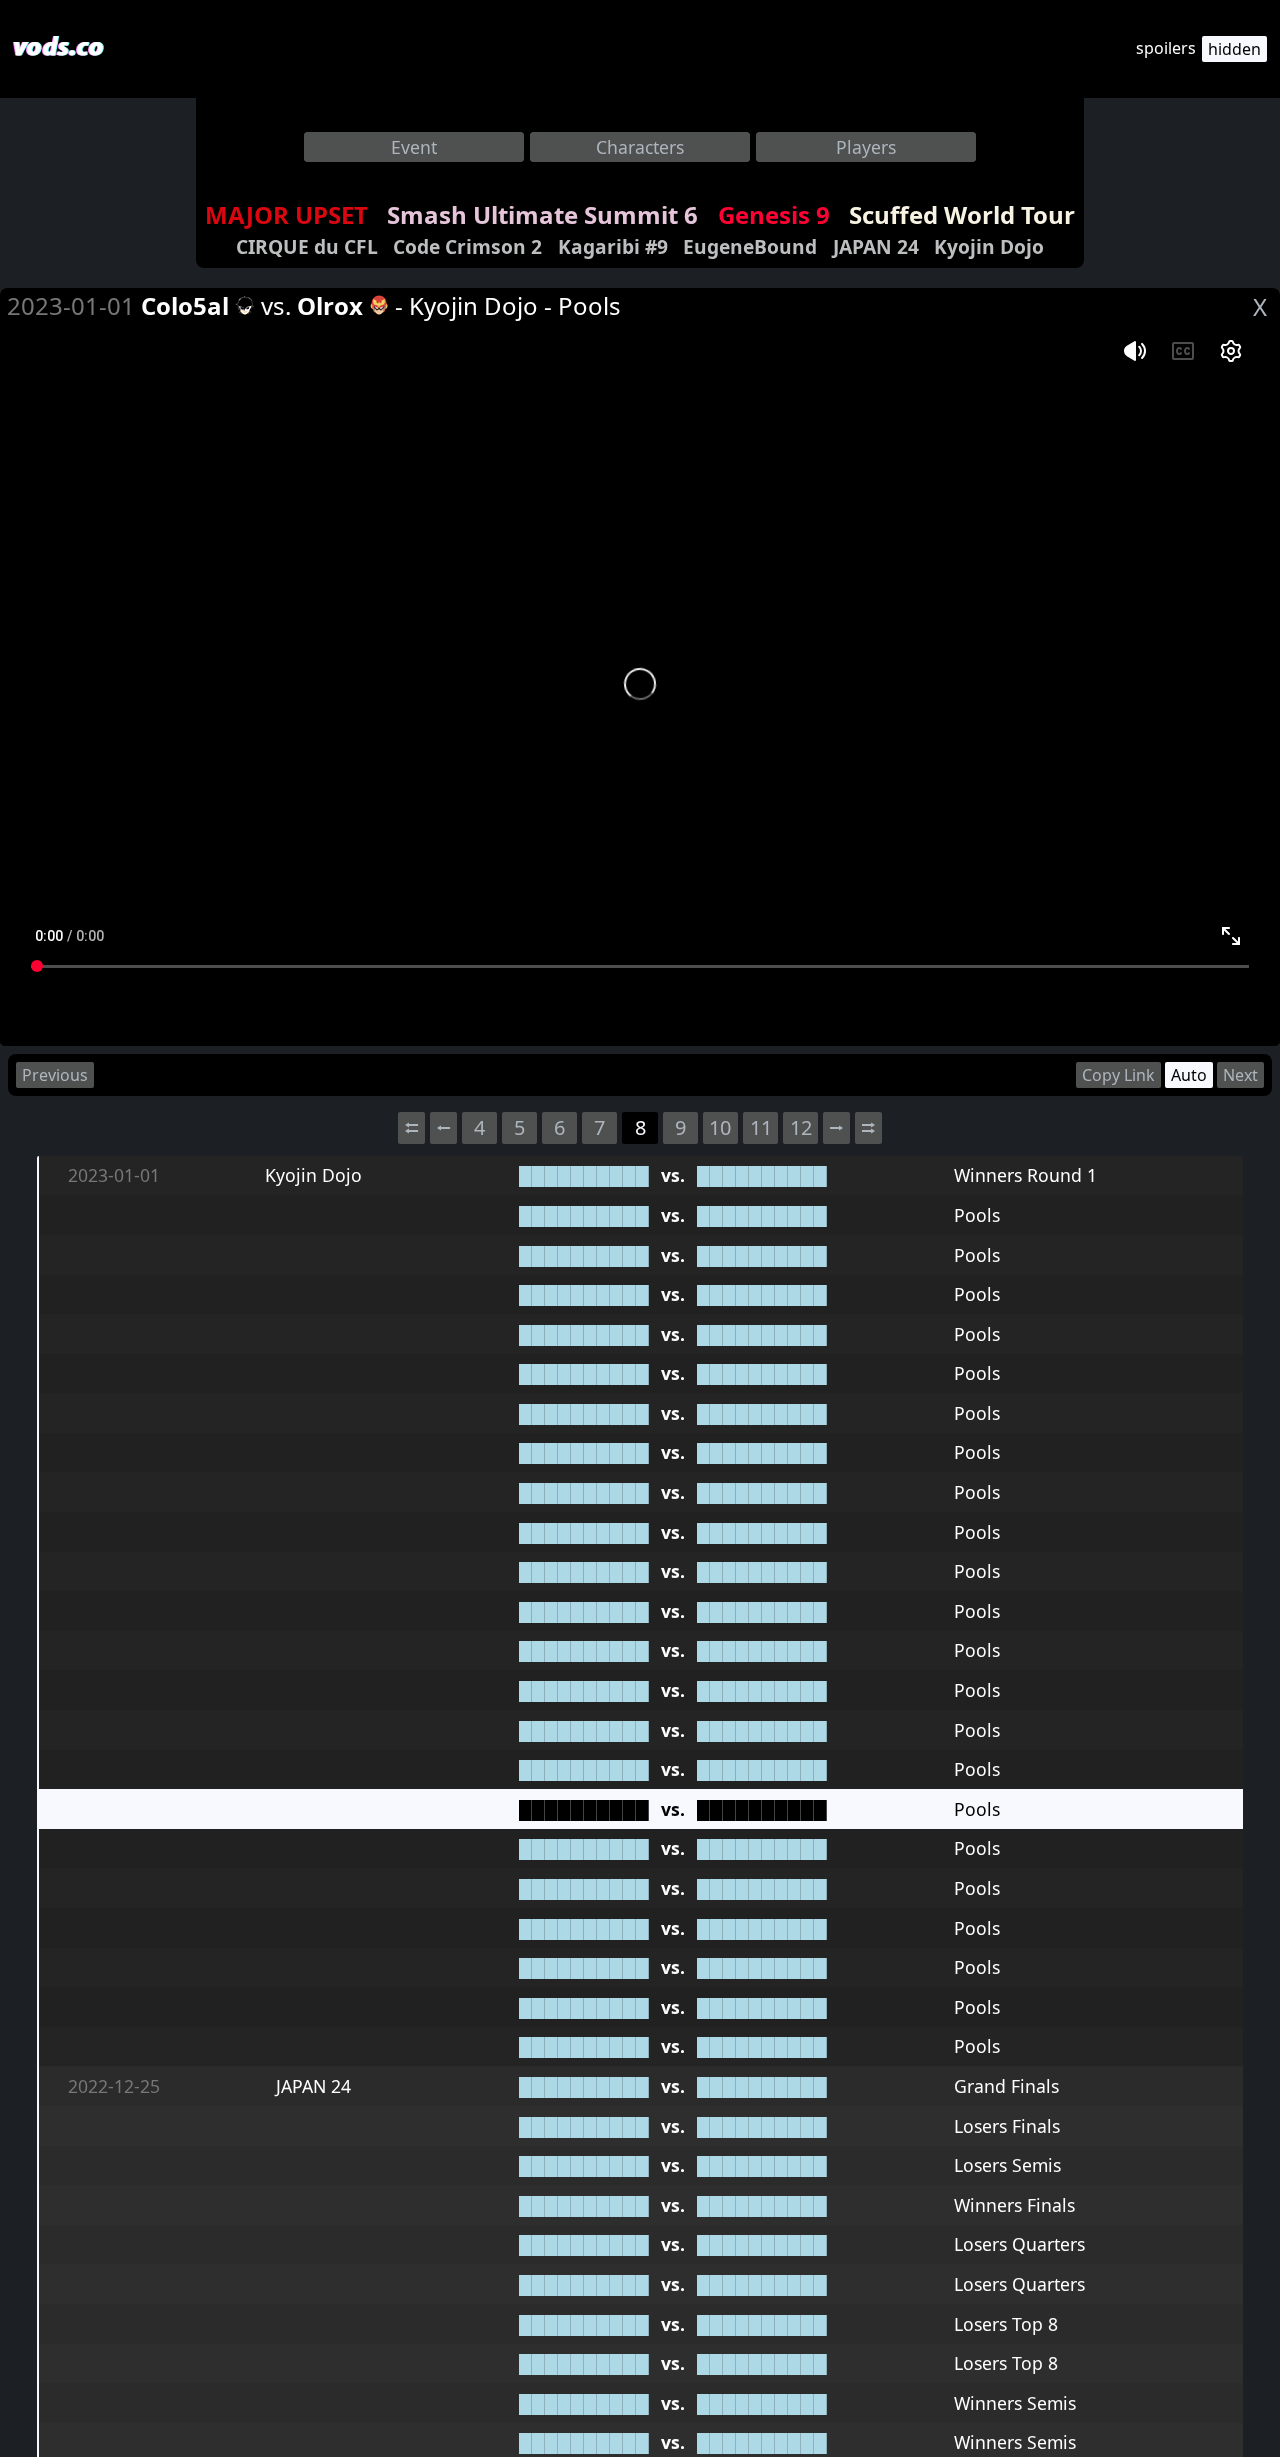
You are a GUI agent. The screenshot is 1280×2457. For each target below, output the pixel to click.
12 (801, 1127)
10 (720, 1127)
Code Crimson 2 (467, 246)
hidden (1234, 49)
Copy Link (1118, 1075)
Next (1240, 1075)
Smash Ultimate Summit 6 (542, 214)
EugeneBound (750, 246)
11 (761, 1127)
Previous (55, 1075)
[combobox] (414, 147)
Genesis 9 (774, 214)
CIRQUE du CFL (307, 246)
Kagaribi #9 (613, 246)
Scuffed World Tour (962, 214)
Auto (1189, 1075)
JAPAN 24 (876, 246)
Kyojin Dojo (989, 246)
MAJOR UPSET (286, 214)
